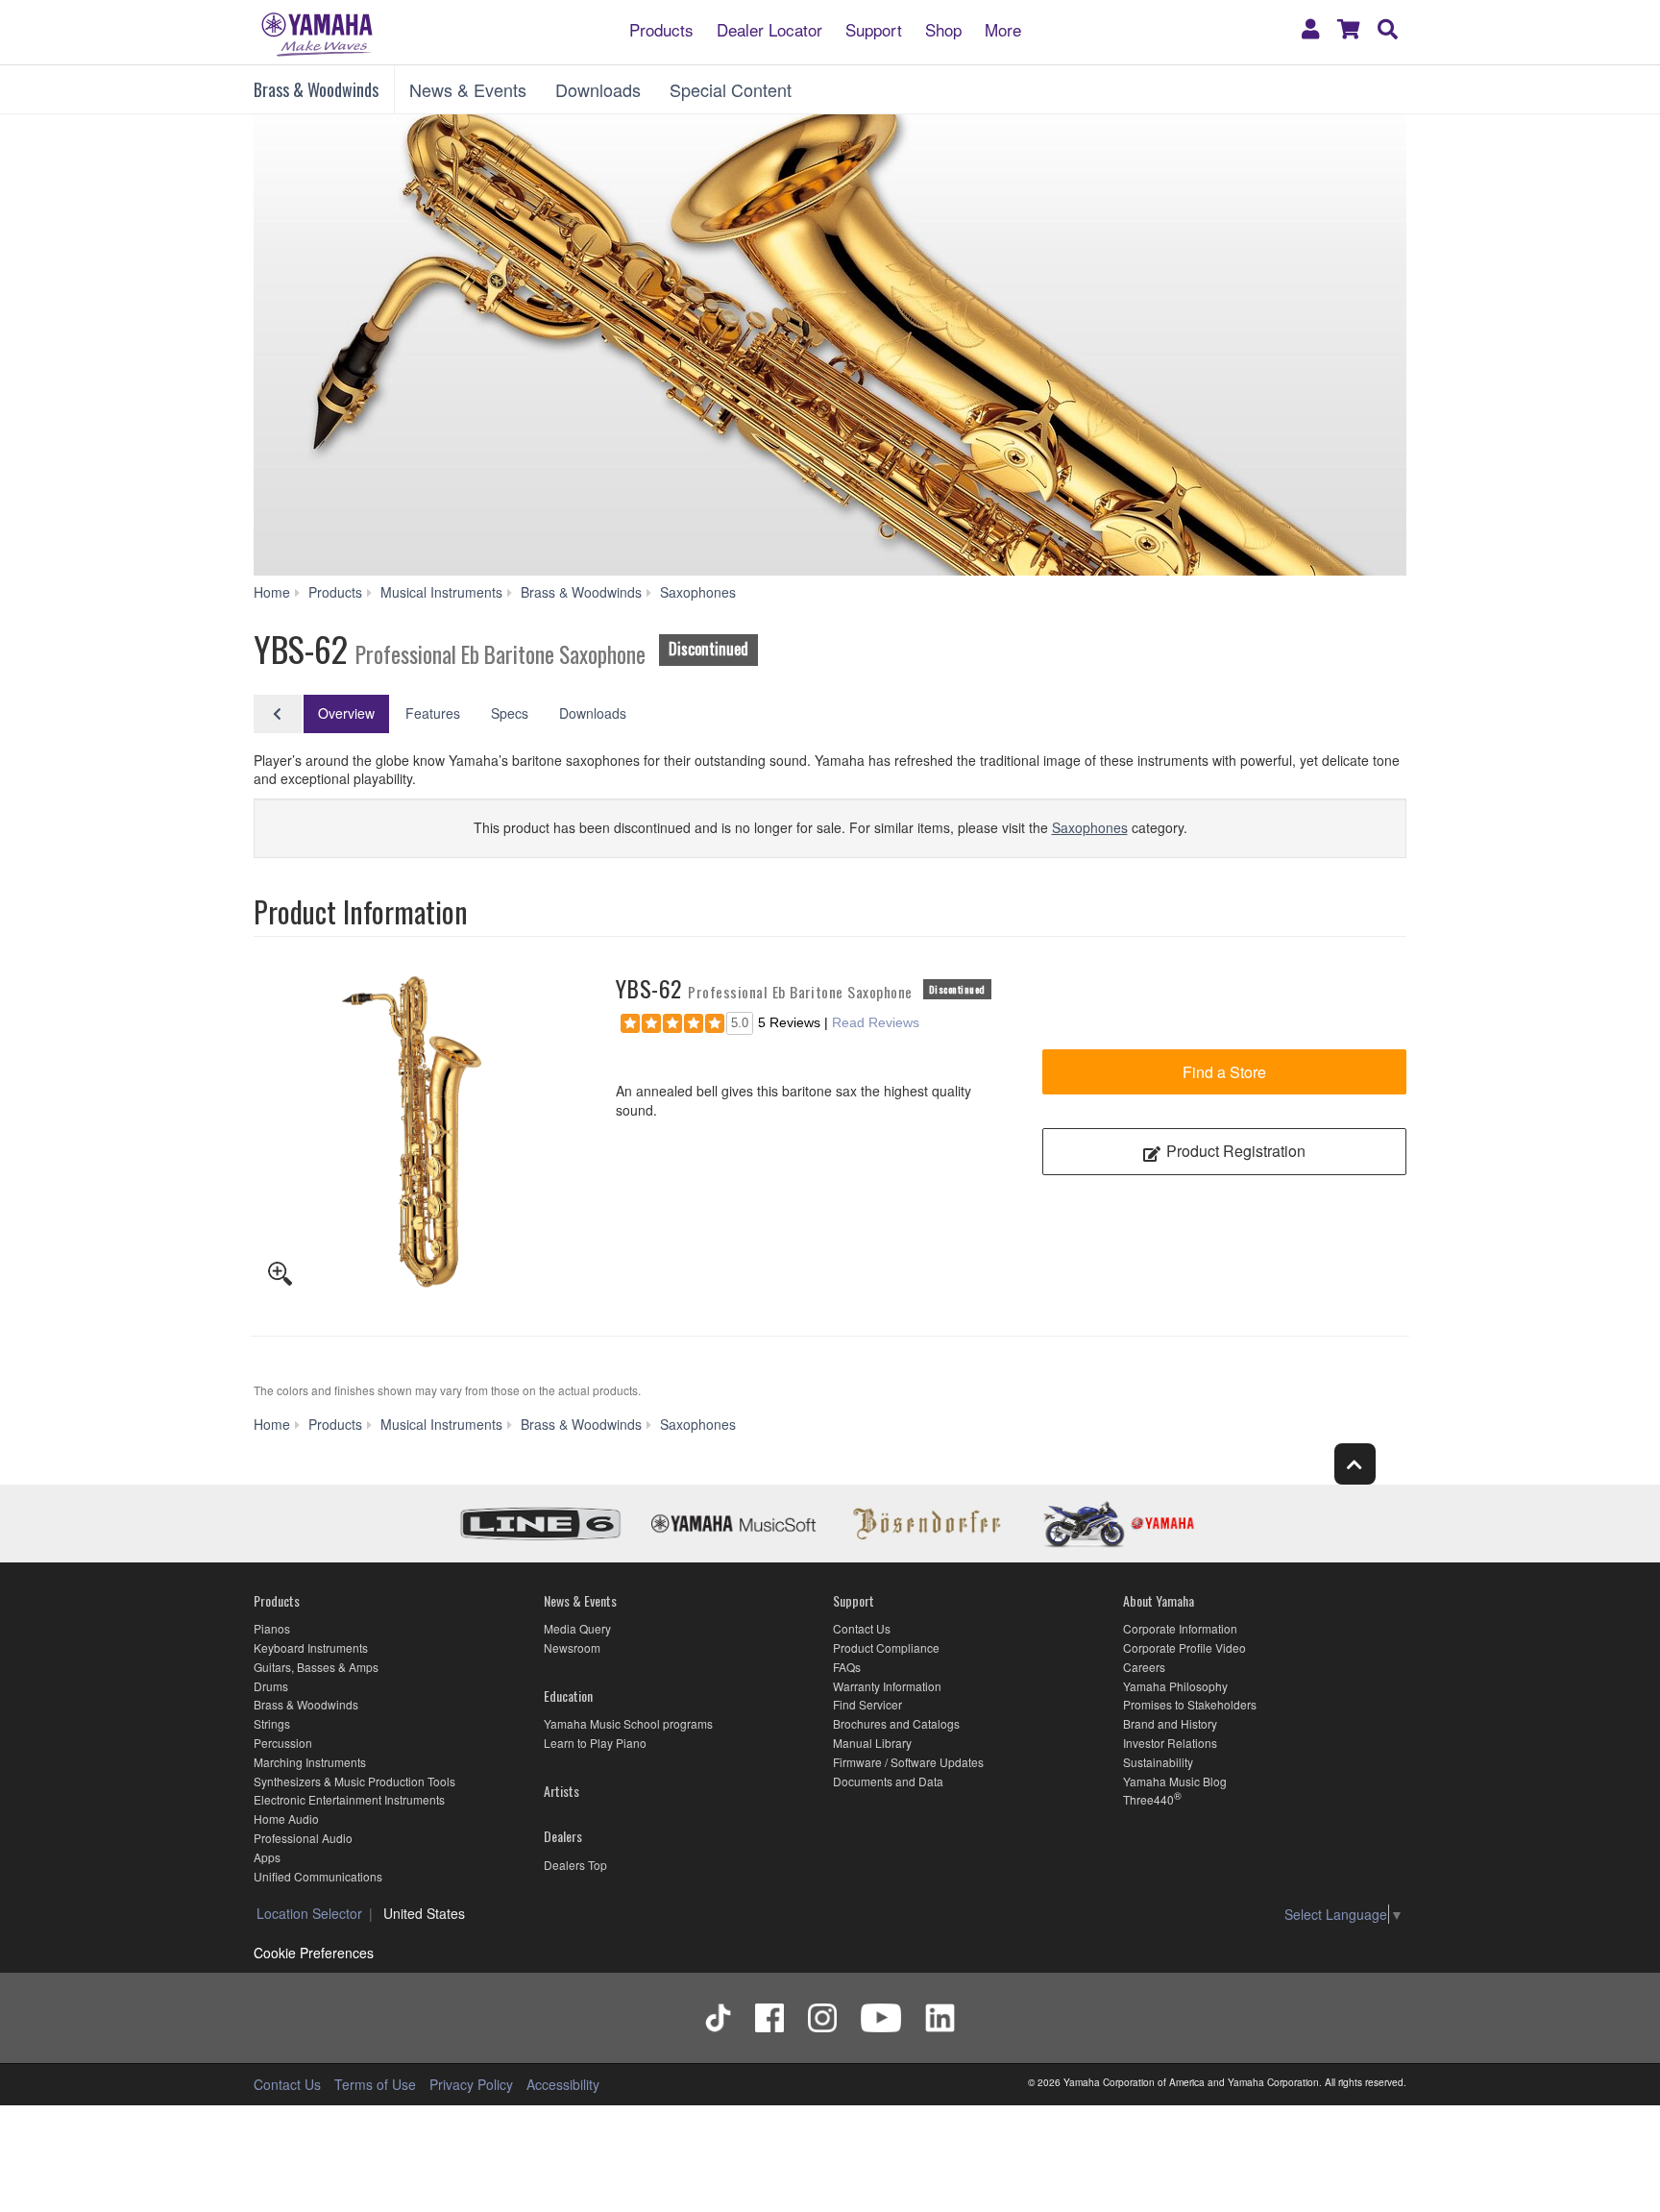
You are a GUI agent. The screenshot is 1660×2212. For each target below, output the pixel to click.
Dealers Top (575, 1865)
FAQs (847, 1667)
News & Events (468, 89)
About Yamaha (1159, 1600)
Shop (943, 28)
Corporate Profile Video (1184, 1647)
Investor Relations (1170, 1743)
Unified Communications (318, 1876)
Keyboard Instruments (311, 1647)
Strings (272, 1723)
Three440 (1148, 1799)
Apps (267, 1857)
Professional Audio (303, 1838)
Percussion (283, 1743)
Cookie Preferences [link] (314, 1953)
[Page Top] (1355, 1464)
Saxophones (1090, 827)
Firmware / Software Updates (908, 1762)
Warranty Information (887, 1686)
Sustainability (1158, 1762)
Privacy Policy (471, 2084)
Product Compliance (886, 1647)
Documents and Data (888, 1781)
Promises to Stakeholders (1190, 1704)
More (1003, 28)
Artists (561, 1791)
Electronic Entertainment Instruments (349, 1799)
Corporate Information (1180, 1628)
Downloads (598, 89)
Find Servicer (867, 1704)
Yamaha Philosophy (1175, 1686)
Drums (271, 1686)
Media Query (577, 1628)
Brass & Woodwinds (316, 89)
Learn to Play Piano (595, 1743)
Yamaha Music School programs (628, 1723)
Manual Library (872, 1743)
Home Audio (286, 1819)
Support (874, 28)
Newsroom (572, 1647)
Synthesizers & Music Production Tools (354, 1781)
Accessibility (563, 2084)
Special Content (731, 89)
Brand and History (1170, 1723)
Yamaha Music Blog (1175, 1781)
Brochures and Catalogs (896, 1723)
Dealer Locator (769, 28)
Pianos (272, 1628)
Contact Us (862, 1628)
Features (433, 713)
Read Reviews (876, 1022)
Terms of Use (375, 2084)
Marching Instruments (310, 1762)
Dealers (563, 1836)
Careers (1144, 1667)
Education (568, 1696)
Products (661, 28)
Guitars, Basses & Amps (316, 1667)
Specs (510, 713)
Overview (346, 713)
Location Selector (309, 1913)
